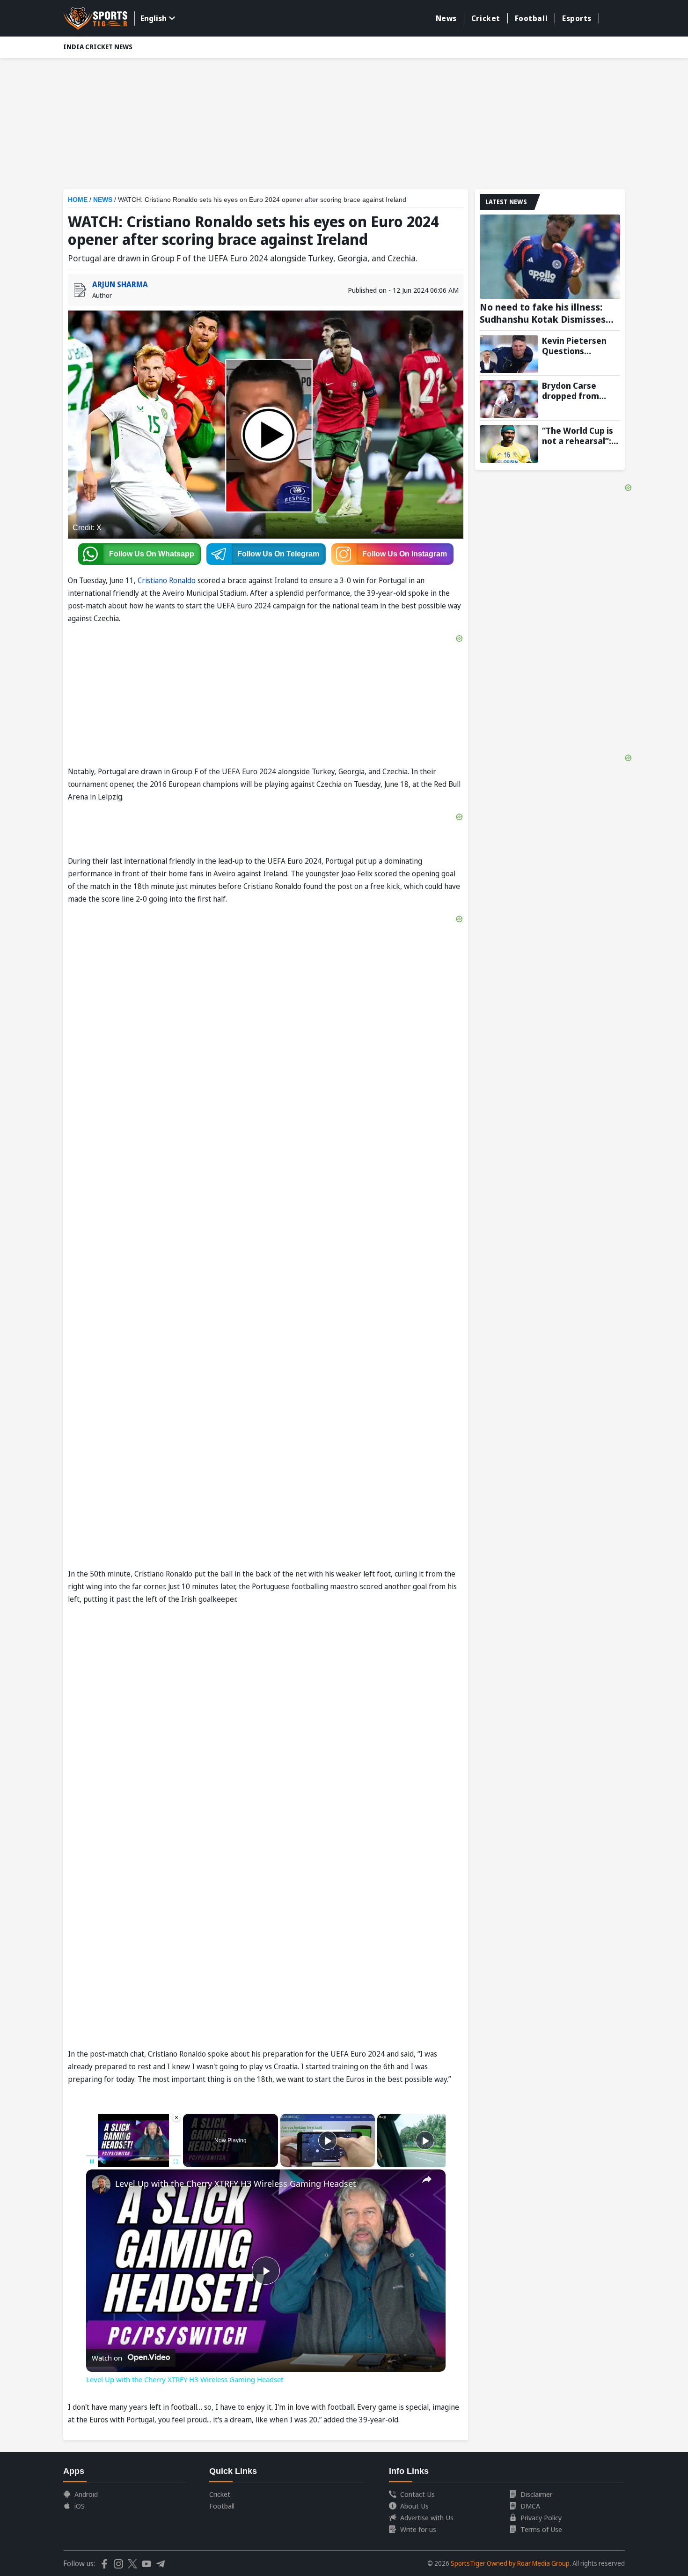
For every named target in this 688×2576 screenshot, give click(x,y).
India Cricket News (98, 47)
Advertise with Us (427, 2517)
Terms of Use (541, 2529)
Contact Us (417, 2494)
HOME (78, 200)
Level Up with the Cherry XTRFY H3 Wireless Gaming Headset (236, 2184)
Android (86, 2494)
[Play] (328, 2140)
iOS (80, 2506)
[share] (427, 2179)
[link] (101, 2184)
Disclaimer (536, 2494)
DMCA (530, 2506)
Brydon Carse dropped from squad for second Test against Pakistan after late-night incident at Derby (581, 391)
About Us (414, 2506)
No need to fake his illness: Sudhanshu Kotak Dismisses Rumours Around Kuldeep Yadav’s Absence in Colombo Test (543, 313)
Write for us (418, 2529)
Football (531, 18)
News (446, 18)
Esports (577, 18)
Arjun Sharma (120, 284)
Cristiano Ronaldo (167, 580)
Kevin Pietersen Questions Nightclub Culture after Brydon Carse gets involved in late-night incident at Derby (581, 346)
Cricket (486, 18)
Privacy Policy (541, 2517)
